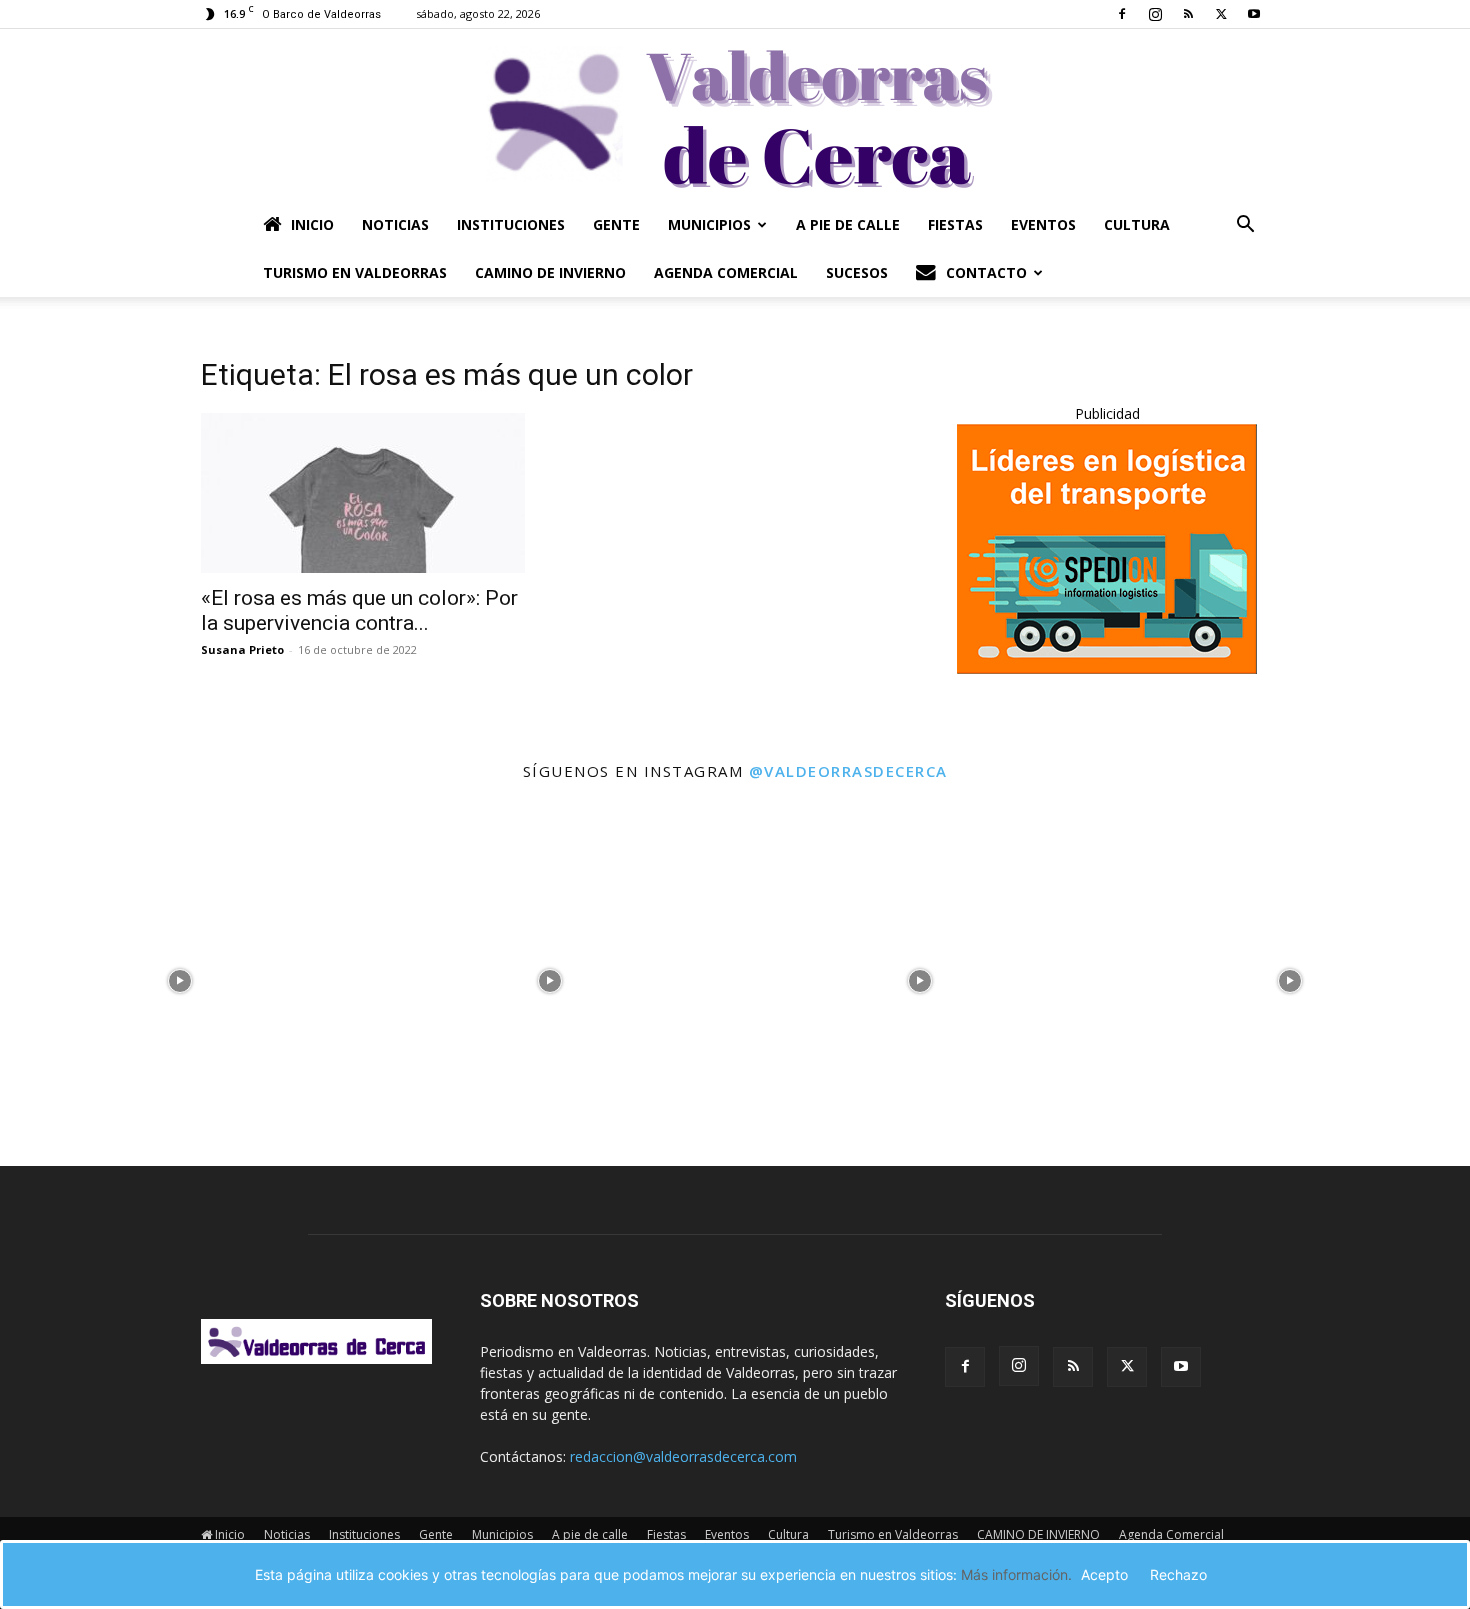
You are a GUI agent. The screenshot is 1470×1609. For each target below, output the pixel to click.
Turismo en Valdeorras (355, 272)
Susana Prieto (242, 649)
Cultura (1137, 224)
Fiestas (955, 224)
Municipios (709, 224)
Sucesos (857, 272)
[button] (1245, 226)
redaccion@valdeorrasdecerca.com (683, 1456)
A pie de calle (848, 224)
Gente (616, 224)
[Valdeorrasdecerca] (735, 115)
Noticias (395, 224)
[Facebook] (1122, 14)
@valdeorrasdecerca (848, 771)
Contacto (986, 272)
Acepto (1104, 1574)
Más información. (1016, 1574)
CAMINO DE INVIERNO (550, 272)
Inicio (312, 224)
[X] (1221, 14)
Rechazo (1178, 1574)
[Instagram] (1155, 14)
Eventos (1043, 224)
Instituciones (511, 224)
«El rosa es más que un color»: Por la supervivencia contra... (359, 610)
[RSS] (1188, 14)
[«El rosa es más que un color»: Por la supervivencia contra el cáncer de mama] (363, 493)
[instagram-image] (180, 976)
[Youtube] (1254, 14)
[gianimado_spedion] (1107, 668)
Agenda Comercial (726, 272)
